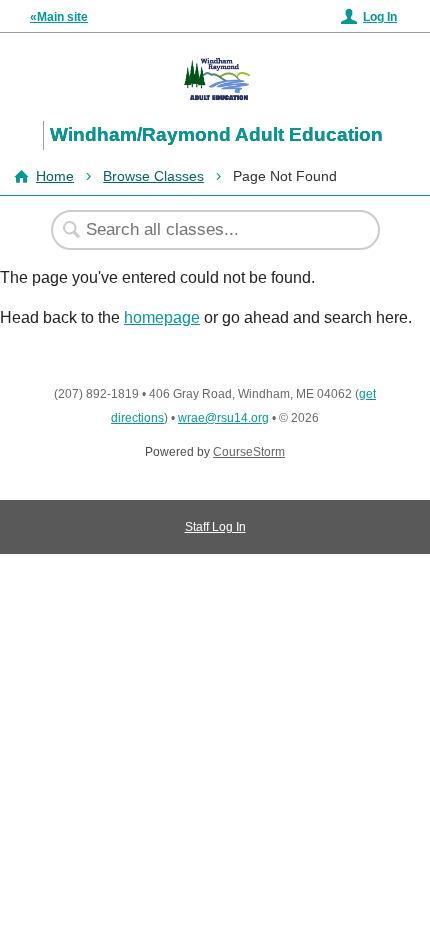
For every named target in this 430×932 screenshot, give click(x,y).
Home (55, 176)
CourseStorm (249, 452)
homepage (162, 317)
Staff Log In (215, 527)
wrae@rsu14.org (223, 418)
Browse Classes (153, 176)
